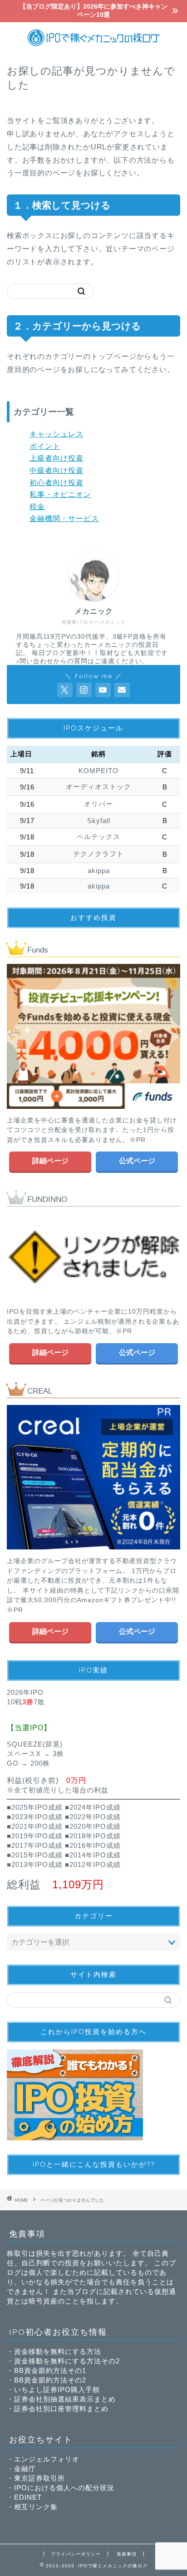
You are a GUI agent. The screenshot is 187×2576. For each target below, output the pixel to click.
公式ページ (137, 1161)
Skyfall (99, 821)
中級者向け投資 (57, 470)
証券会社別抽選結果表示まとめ (65, 2399)
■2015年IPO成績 (35, 1855)
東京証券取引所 (39, 2478)
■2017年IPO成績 (35, 1845)
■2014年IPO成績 (93, 1855)
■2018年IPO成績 (93, 1836)
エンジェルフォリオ (47, 2459)
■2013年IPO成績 (35, 1864)
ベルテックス (98, 836)
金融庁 (25, 2469)
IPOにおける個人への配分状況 (64, 2488)
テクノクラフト (98, 854)
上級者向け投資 (57, 458)
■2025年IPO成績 (35, 1807)
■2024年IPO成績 (93, 1807)
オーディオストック (98, 787)
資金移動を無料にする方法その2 (67, 2361)
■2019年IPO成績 (35, 1836)
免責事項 (127, 2554)
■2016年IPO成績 (93, 1845)
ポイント (45, 446)
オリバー (98, 804)
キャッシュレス (57, 434)
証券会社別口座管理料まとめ (61, 2409)
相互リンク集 (36, 2507)
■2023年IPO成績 (35, 1817)
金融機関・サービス (64, 519)
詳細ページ (50, 1161)
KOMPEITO (98, 771)
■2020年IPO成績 (93, 1826)
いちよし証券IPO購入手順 (57, 2390)
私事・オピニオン (60, 494)
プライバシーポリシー (76, 2554)
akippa (99, 871)
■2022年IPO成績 (93, 1817)
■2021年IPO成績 (35, 1826)
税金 (37, 507)
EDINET (28, 2497)
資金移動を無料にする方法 (58, 2351)
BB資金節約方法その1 (50, 2370)
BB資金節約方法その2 (50, 2380)
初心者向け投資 (57, 483)
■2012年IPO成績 (93, 1864)
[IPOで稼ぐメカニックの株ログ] (94, 45)
